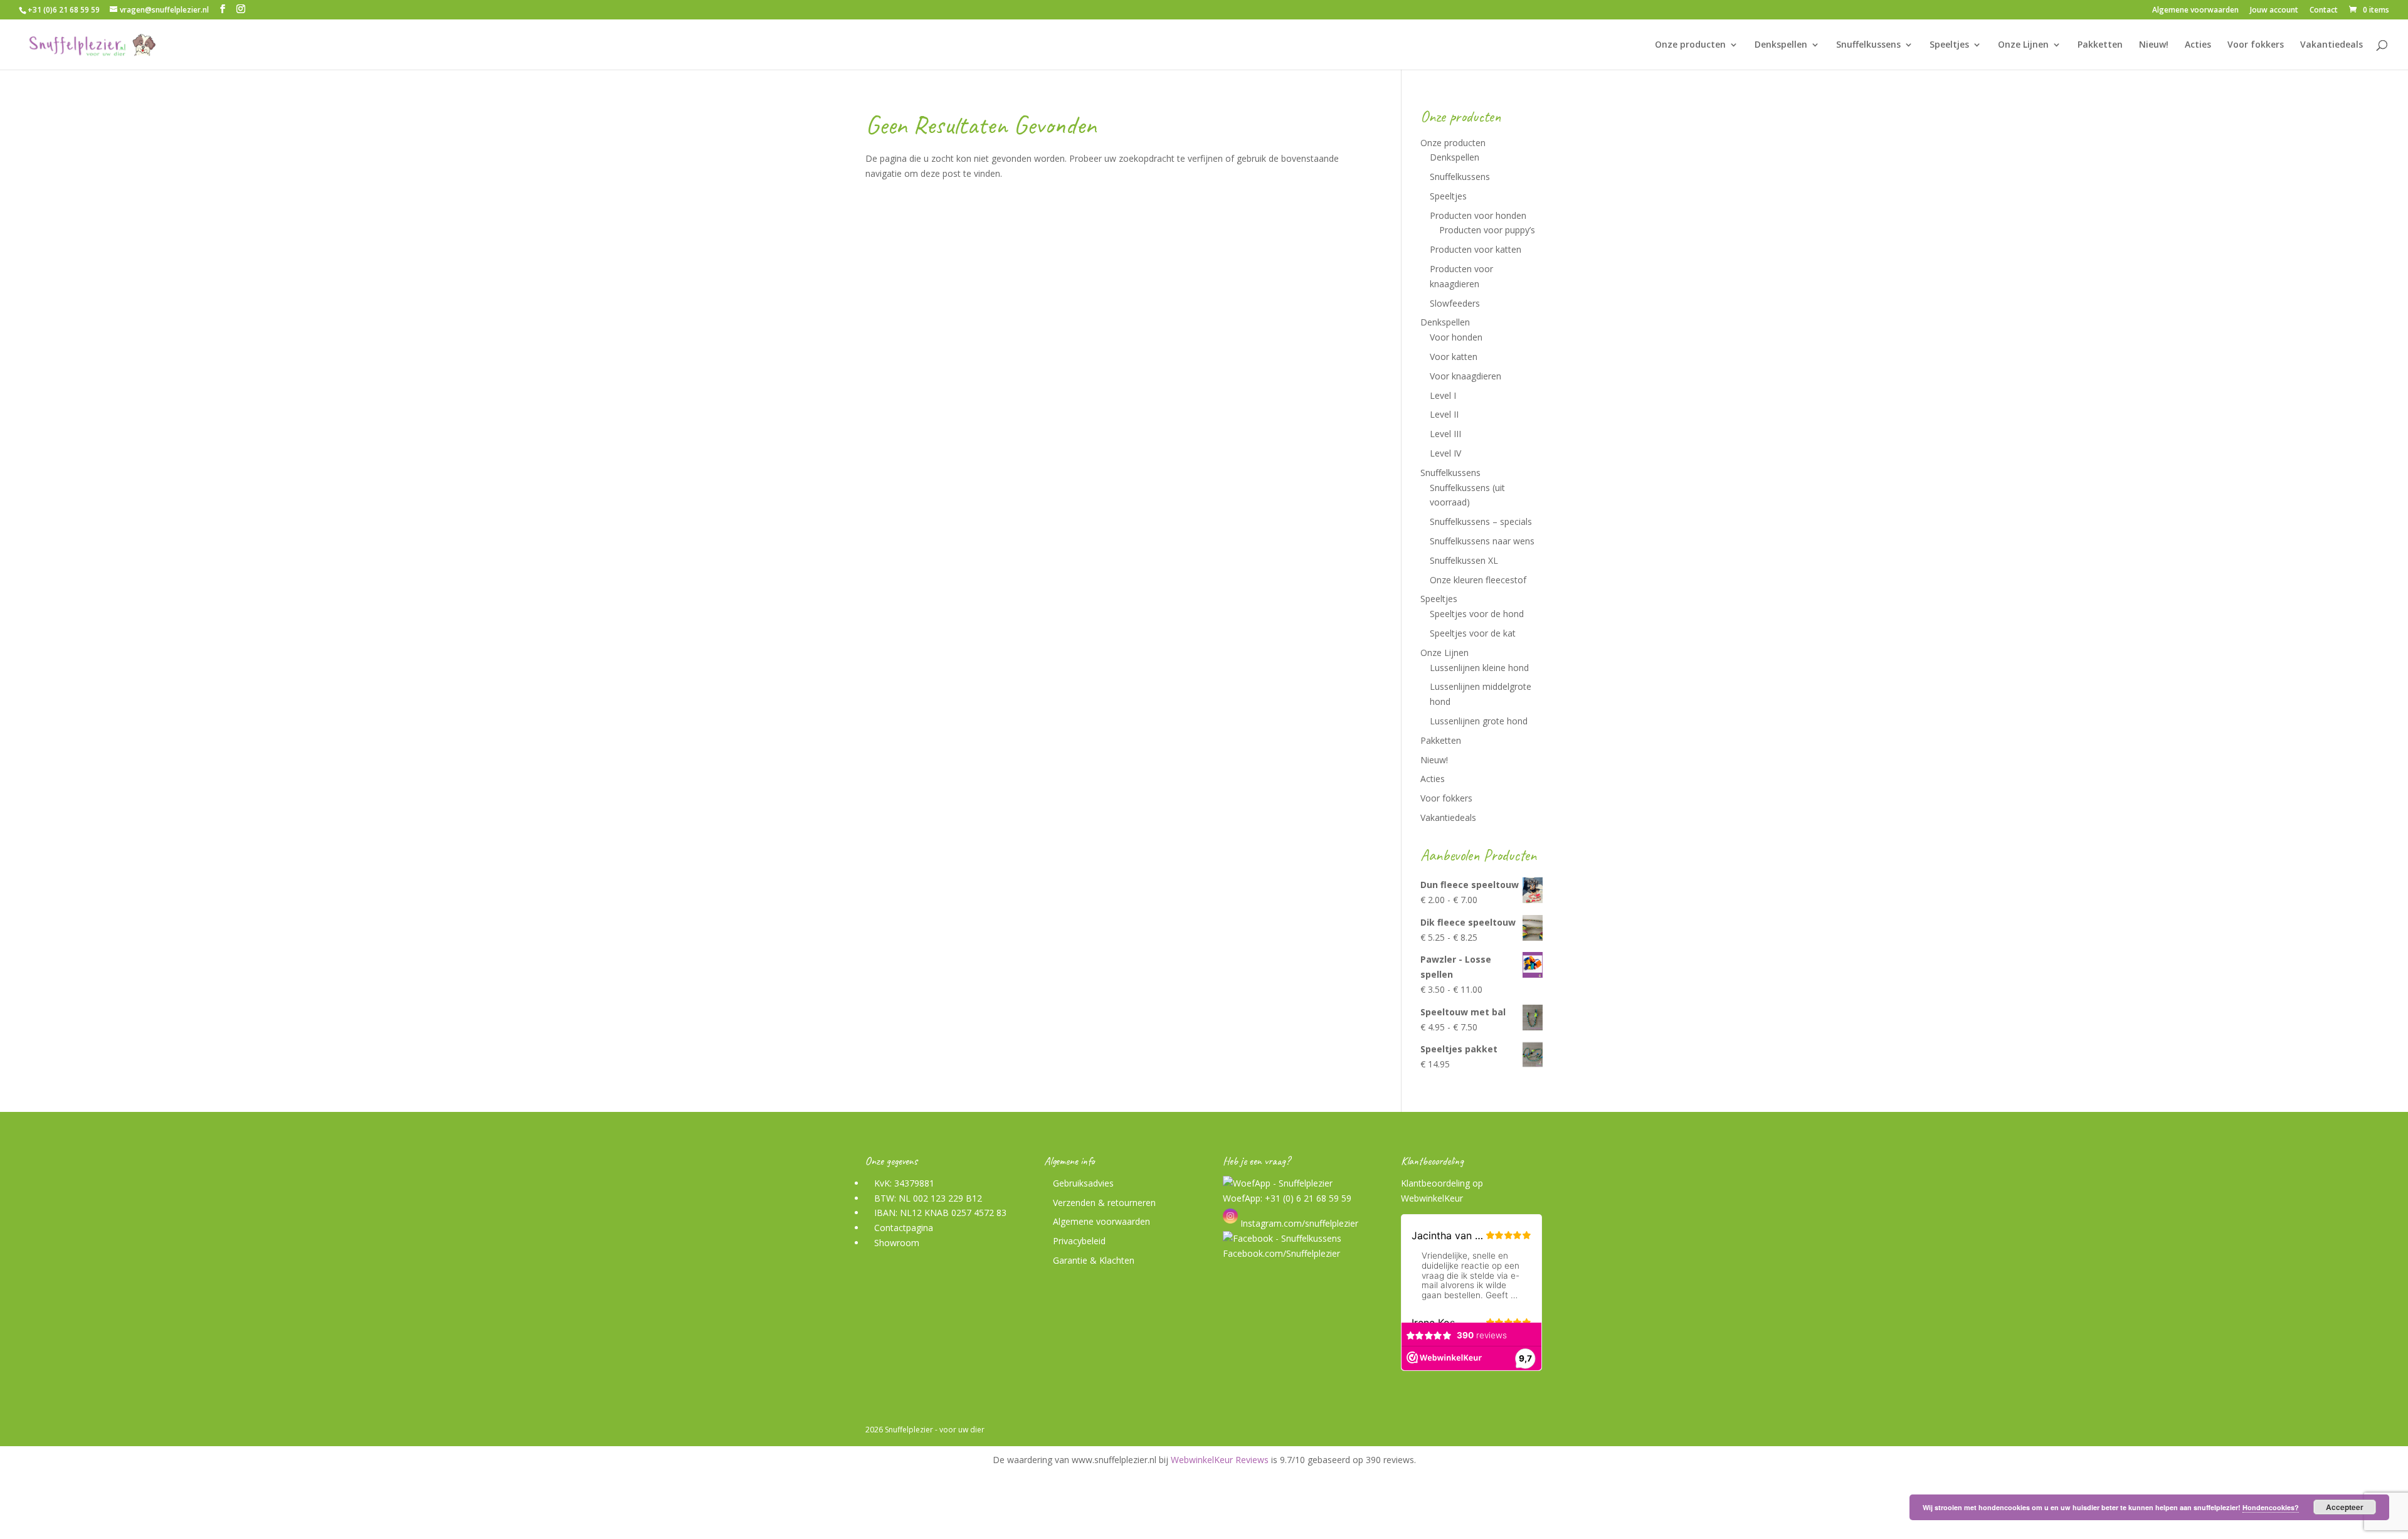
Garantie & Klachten (1094, 1260)
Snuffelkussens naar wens (1482, 541)
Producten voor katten (1476, 249)
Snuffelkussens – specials (1481, 521)
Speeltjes (1949, 45)
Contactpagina (904, 1228)
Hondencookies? (2271, 1507)
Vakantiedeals (2331, 45)
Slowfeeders (1455, 303)
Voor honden (1456, 337)
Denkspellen (1781, 45)
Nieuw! (2154, 45)
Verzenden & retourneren (1104, 1203)
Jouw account (2274, 11)
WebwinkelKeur (1432, 1198)
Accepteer (2345, 1507)
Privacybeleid (1079, 1241)
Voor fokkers (2256, 45)
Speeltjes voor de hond (1477, 614)
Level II (1444, 414)
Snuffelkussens (1868, 45)
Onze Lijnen (2023, 45)
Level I (1443, 395)
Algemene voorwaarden (2195, 11)
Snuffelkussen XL (1464, 560)
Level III (1445, 434)
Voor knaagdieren (1465, 376)
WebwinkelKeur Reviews (1220, 1460)
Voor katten (1454, 357)
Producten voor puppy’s (1487, 230)
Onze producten (1690, 45)
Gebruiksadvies (1083, 1183)
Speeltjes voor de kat (1473, 633)
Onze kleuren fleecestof (1478, 580)
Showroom (897, 1243)
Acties (2198, 45)
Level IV (1445, 453)
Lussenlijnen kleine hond (1479, 668)
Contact (2324, 11)
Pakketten (2100, 45)
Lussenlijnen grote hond (1479, 721)
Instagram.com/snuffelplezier (1298, 1223)
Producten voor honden (1478, 215)
